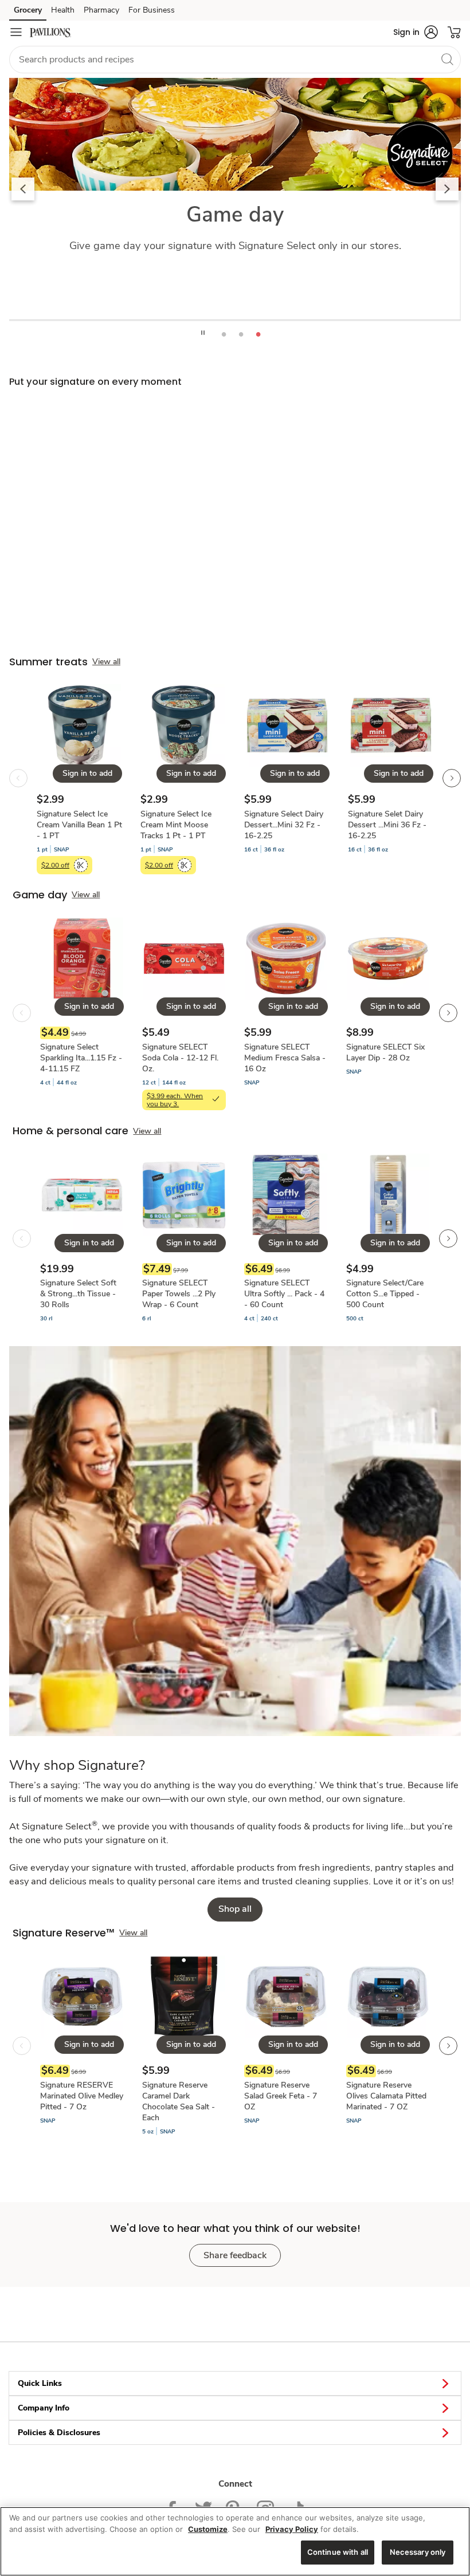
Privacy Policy (292, 2529)
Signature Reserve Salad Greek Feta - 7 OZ (281, 2096)
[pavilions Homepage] (50, 32)
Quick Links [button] (40, 2383)
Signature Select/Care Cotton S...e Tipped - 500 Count (385, 1294)
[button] (416, 32)
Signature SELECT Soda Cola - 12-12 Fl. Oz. (180, 1058)
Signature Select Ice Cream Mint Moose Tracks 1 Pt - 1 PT (176, 825)
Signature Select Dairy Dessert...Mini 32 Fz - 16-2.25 (284, 825)
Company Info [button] (44, 2408)
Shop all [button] (235, 1909)
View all (106, 662)
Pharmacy (101, 10)
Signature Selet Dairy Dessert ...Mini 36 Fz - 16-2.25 (387, 825)
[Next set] (452, 778)
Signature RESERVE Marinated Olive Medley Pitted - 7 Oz (82, 2096)
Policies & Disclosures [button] (59, 2433)
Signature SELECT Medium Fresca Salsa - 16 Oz (285, 1058)
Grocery (28, 10)
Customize (208, 2529)
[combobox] (235, 60)
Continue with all (338, 2552)
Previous (23, 189)
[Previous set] (18, 778)
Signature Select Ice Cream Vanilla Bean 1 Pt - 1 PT (79, 825)
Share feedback (235, 2255)
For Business (152, 10)
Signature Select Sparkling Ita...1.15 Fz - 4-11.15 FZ (81, 1058)
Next (447, 189)
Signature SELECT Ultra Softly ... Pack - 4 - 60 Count (284, 1294)
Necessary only (418, 2552)
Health (63, 10)
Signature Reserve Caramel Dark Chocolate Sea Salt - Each (179, 2101)
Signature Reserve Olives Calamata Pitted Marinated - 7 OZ (386, 2096)
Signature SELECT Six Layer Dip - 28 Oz (385, 1052)
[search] (447, 59)
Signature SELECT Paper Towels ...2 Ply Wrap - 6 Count (179, 1294)
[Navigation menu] (16, 32)
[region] (235, 2541)
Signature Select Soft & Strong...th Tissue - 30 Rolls (78, 1294)
